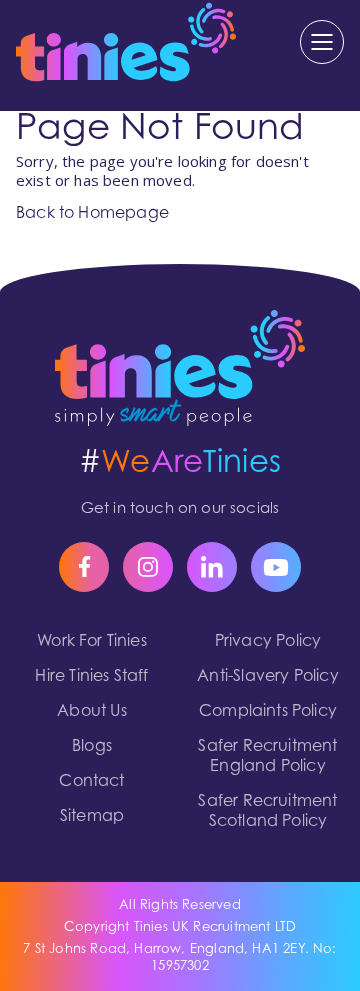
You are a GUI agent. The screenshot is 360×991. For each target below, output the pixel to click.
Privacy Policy (268, 642)
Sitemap (92, 817)
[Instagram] (148, 567)
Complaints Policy (268, 712)
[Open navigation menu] (322, 42)
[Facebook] (84, 567)
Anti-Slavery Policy (267, 677)
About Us (91, 712)
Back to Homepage (92, 214)
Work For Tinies (92, 642)
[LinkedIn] (212, 567)
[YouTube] (276, 567)
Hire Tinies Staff (91, 677)
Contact (91, 782)
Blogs (92, 747)
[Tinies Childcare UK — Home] (180, 368)
